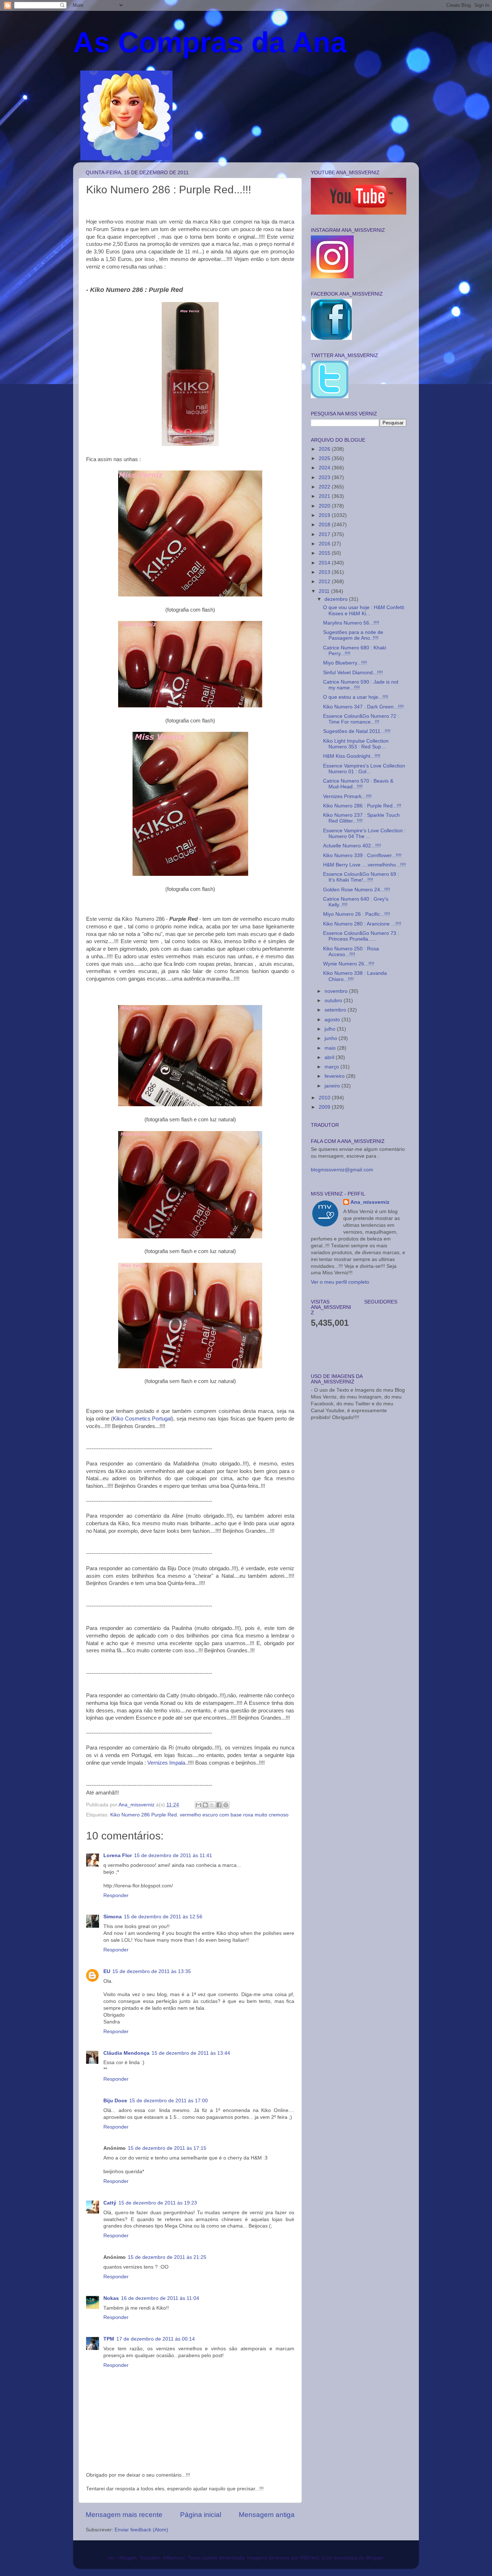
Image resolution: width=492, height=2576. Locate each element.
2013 (325, 572)
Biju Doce (115, 2101)
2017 (325, 534)
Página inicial (201, 2515)
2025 (325, 458)
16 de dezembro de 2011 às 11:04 (160, 2298)
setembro (336, 1010)
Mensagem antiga (267, 2515)
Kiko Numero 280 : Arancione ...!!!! (362, 924)
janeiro (333, 1086)
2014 (325, 563)
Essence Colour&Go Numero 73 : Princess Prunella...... (361, 936)
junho (332, 1038)
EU (107, 1971)
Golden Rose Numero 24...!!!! (357, 890)
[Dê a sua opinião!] (205, 1805)
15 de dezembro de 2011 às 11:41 (173, 1856)
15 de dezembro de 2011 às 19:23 (158, 2203)
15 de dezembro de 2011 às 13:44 (191, 2053)
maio (331, 1048)
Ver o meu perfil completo (340, 1282)
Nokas (111, 2298)
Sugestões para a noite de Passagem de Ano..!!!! (353, 635)
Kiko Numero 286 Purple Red (144, 1815)
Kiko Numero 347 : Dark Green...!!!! (363, 707)
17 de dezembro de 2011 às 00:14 (156, 2339)
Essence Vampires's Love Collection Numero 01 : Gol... (364, 769)
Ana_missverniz (370, 1202)
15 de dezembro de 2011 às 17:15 (167, 2148)
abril (330, 1057)
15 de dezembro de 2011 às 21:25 (167, 2257)
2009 (325, 1107)
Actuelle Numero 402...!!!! (352, 846)
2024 (325, 468)
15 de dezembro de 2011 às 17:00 (169, 2101)
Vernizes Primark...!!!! (347, 796)
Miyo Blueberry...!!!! (345, 663)
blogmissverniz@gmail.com (342, 1170)
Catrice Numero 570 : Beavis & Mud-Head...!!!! (358, 784)
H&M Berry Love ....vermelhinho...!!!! (364, 865)
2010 (325, 1098)
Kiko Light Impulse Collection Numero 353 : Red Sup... (356, 744)
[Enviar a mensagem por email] (198, 1805)
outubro (334, 1001)
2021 (325, 496)
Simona (113, 1917)
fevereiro (335, 1076)
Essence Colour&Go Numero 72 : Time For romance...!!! (361, 719)
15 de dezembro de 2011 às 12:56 (163, 1917)
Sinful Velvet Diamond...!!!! (353, 673)
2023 (325, 478)
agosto (333, 1020)
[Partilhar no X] (212, 1805)
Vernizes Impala (166, 1763)
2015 (325, 553)
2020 (325, 506)
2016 (325, 544)
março (332, 1067)
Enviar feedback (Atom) (141, 2530)
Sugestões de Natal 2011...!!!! (357, 731)
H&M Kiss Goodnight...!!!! (352, 756)
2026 (325, 449)
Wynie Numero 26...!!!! (349, 964)
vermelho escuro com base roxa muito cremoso (234, 1815)
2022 (325, 487)
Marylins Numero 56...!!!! (351, 623)
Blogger (375, 2558)
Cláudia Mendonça (126, 2053)
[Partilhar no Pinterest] (226, 1805)
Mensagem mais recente (124, 2515)
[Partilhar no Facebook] (219, 1805)
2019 (325, 515)
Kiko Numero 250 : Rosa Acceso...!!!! (351, 952)
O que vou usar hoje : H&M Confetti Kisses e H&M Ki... (364, 610)
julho (331, 1029)
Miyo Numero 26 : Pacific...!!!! (357, 914)
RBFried (309, 2558)
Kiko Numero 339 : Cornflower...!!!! (362, 855)
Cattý (110, 2203)
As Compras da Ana (210, 42)
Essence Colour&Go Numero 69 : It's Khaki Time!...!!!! (361, 877)
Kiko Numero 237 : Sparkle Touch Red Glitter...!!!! (361, 818)
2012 (325, 582)
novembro (337, 991)
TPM (109, 2339)
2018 (325, 525)
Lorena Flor (118, 1856)
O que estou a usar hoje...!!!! (356, 697)
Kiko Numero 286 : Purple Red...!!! (362, 806)
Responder (116, 1895)
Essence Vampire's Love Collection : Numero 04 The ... (364, 834)
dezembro (337, 599)
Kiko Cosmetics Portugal (142, 1419)
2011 (325, 591)
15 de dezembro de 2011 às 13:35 (152, 1971)
